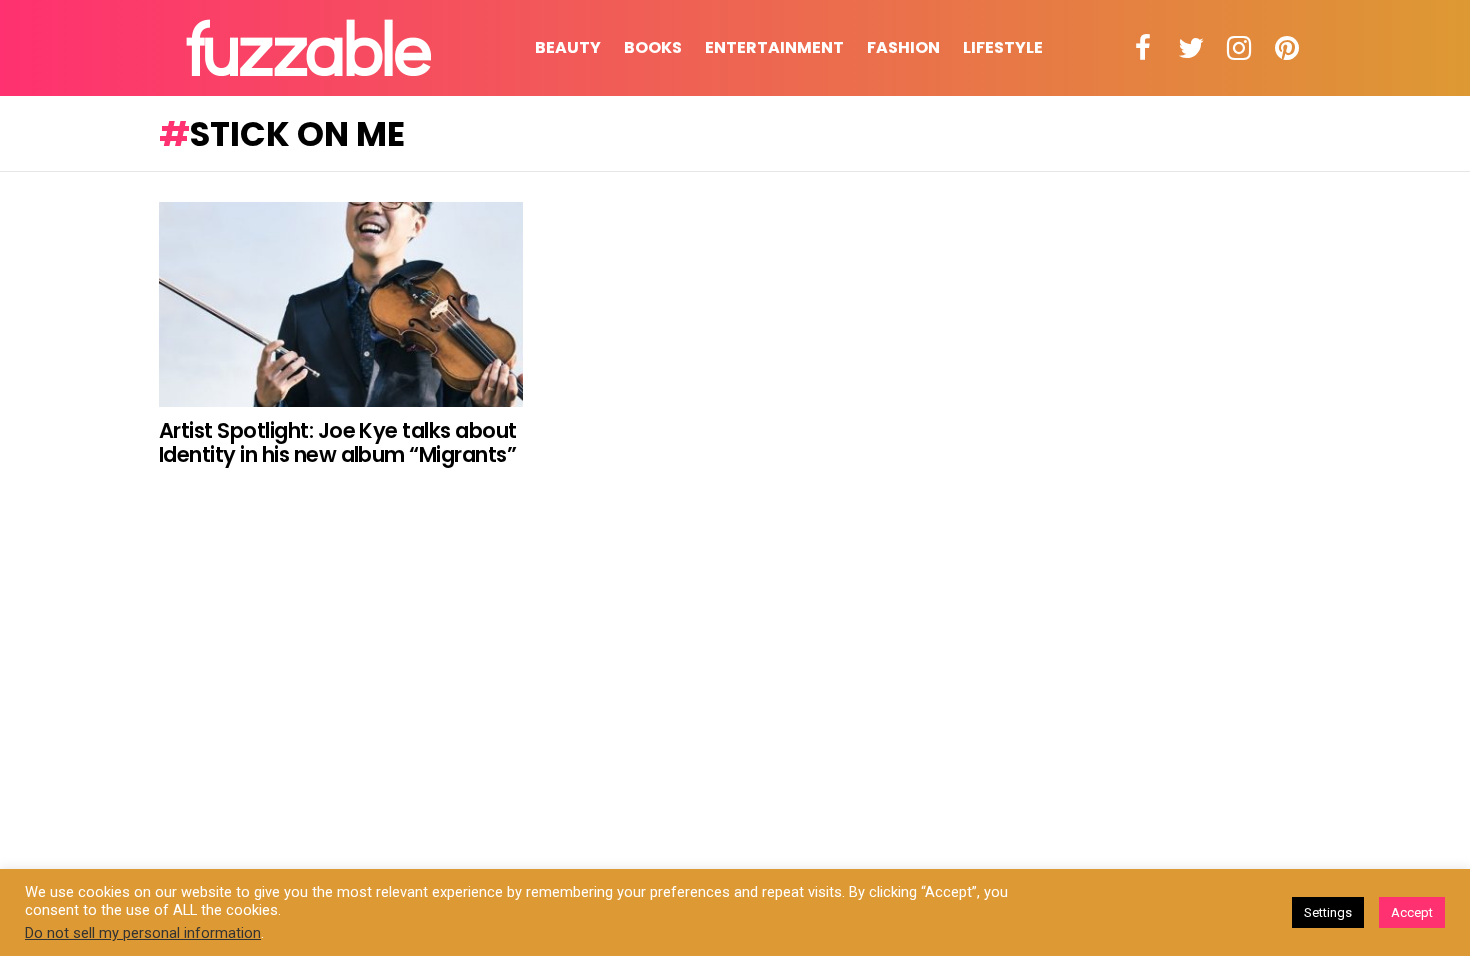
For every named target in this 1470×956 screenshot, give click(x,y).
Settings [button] (1328, 912)
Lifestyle (1003, 47)
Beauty (568, 47)
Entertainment (774, 47)
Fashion (903, 47)
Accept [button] (1412, 912)
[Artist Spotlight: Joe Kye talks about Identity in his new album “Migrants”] (341, 304)
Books (653, 47)
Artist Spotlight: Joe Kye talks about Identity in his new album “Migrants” (338, 442)
